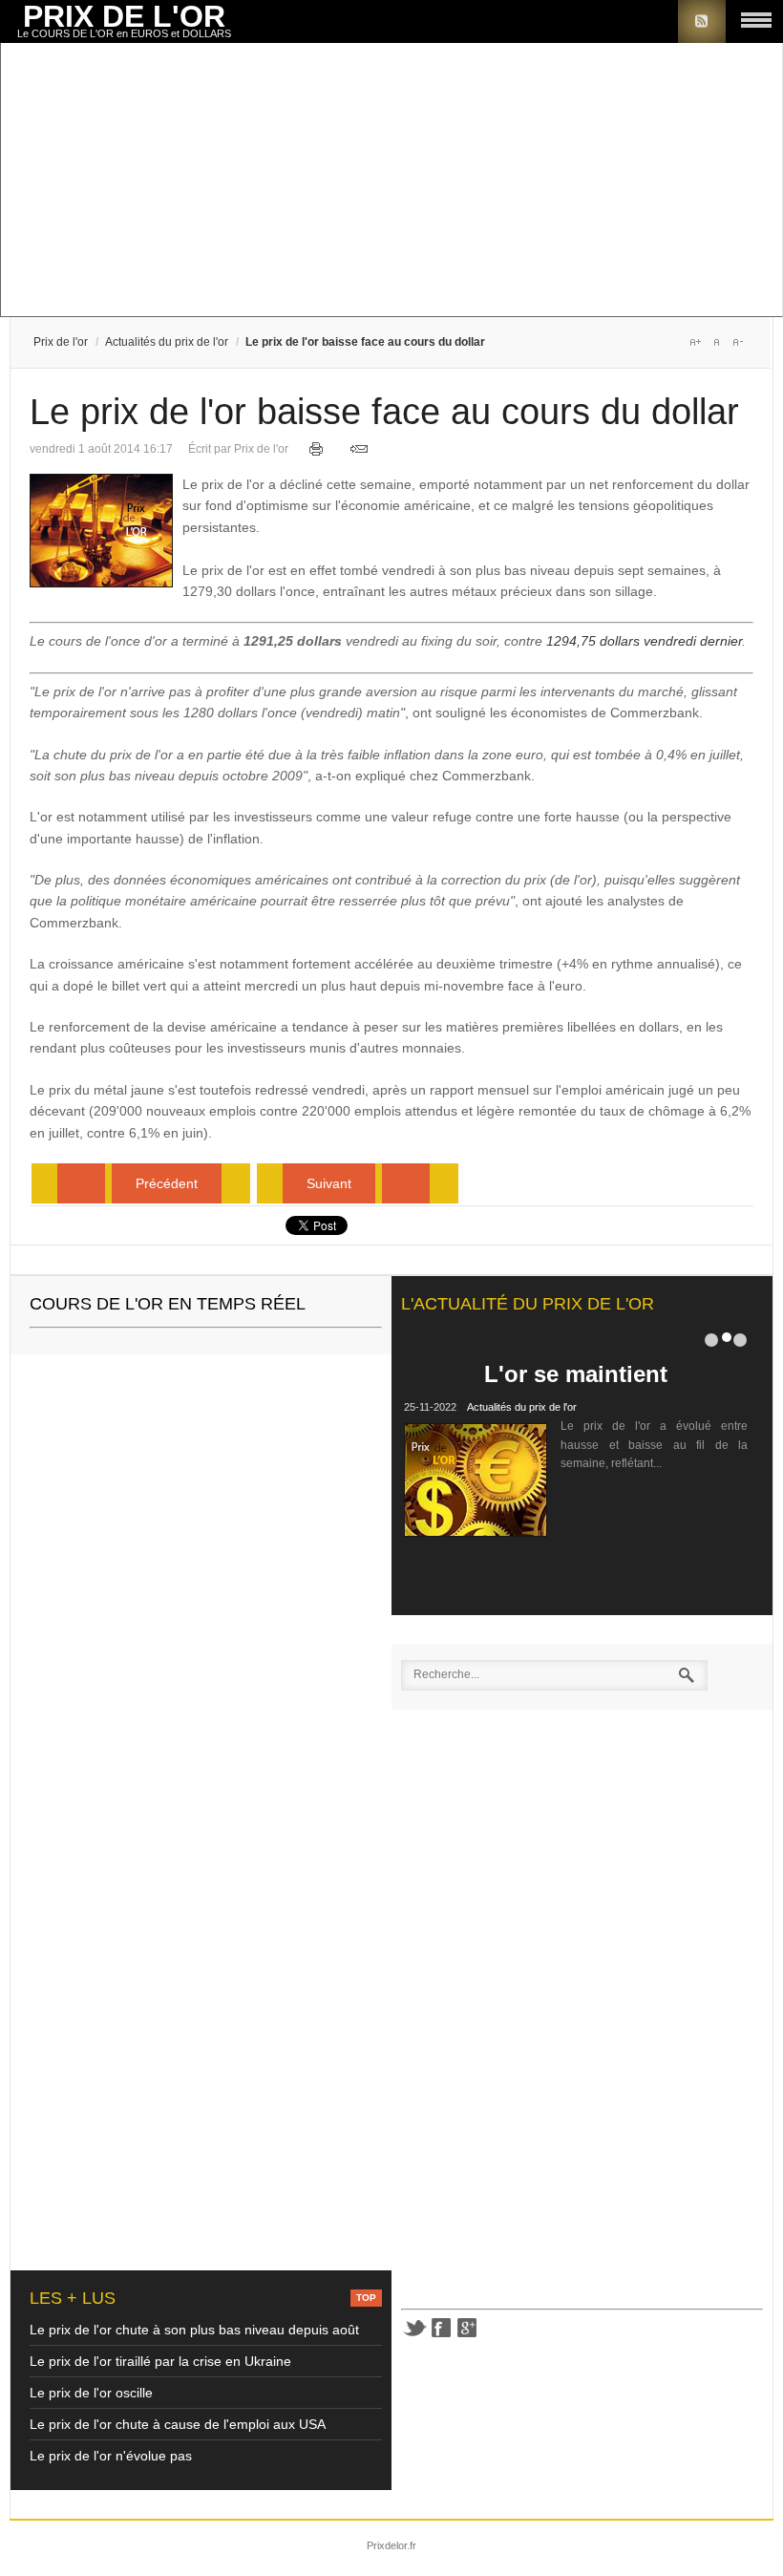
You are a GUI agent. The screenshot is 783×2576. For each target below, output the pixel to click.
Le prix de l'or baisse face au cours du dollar (384, 412)
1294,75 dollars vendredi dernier (644, 641)
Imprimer (317, 449)
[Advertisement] (391, 181)
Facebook (441, 2328)
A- (737, 342)
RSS (702, 21)
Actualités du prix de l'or (167, 342)
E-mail (359, 449)
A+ (695, 342)
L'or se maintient (576, 1374)
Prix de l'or (61, 342)
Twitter (414, 2328)
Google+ (468, 2328)
